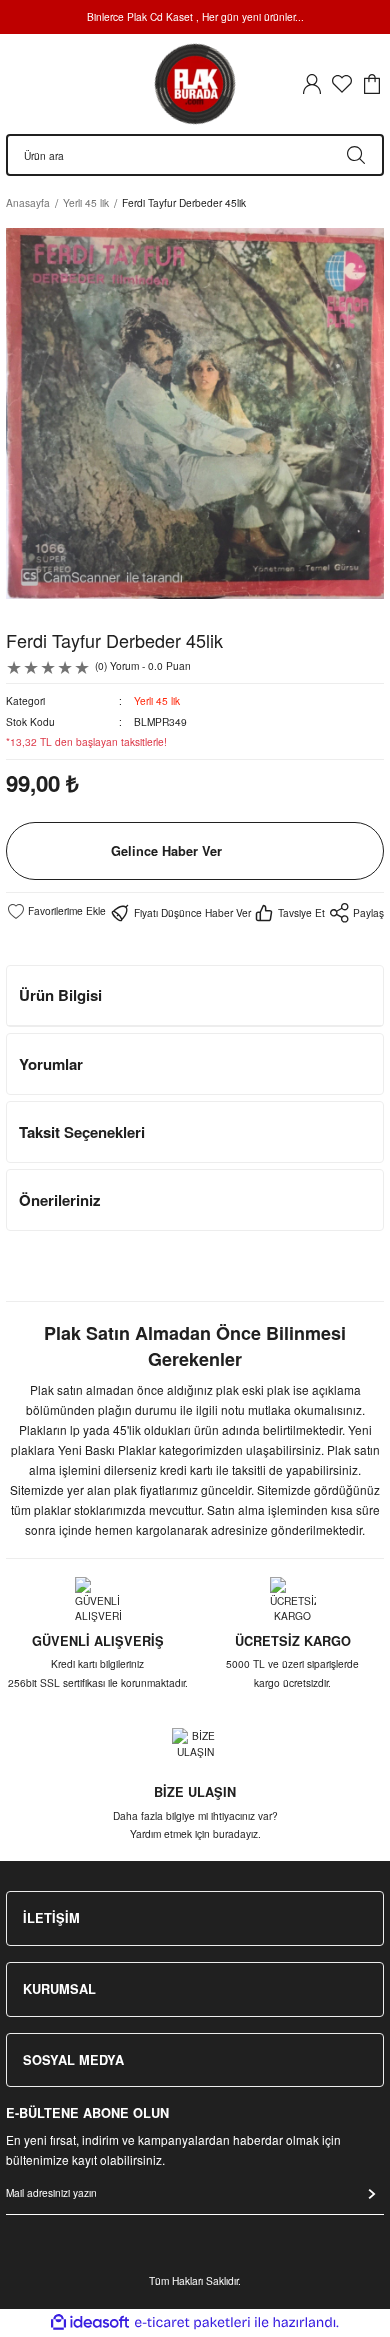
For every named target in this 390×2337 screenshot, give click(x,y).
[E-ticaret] (192, 2322)
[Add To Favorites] (56, 911)
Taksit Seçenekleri (82, 1132)
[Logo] (195, 84)
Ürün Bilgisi (60, 995)
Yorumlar (51, 1064)
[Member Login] (312, 84)
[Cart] (372, 84)
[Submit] (372, 2194)
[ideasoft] (90, 2323)
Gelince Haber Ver (166, 851)
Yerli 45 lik (157, 700)
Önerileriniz (60, 1200)
